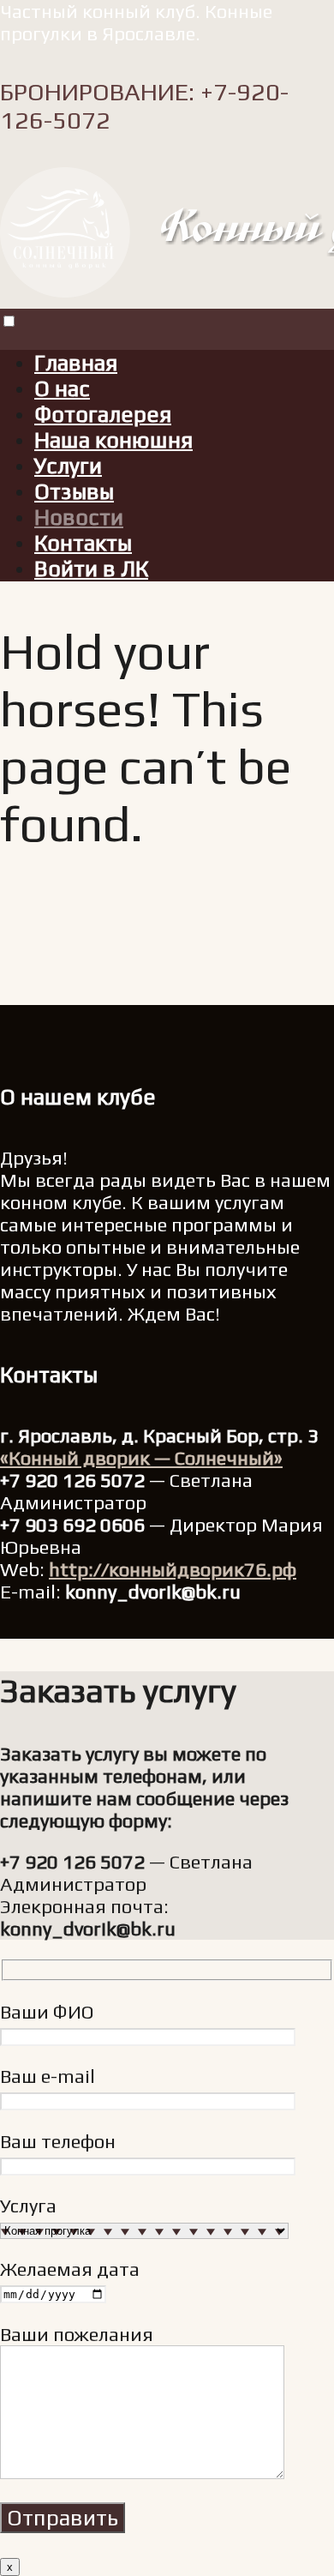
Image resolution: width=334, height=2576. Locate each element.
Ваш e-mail (48, 2076)
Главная (76, 363)
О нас (62, 388)
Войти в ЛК (91, 569)
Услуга (28, 2206)
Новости (79, 517)
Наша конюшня (113, 440)
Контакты (83, 543)
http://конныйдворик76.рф (173, 1569)
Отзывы (74, 491)
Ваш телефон (58, 2141)
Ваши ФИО (47, 2012)
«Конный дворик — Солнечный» (141, 1458)
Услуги (68, 466)
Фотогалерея (103, 414)
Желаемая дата (70, 2269)
